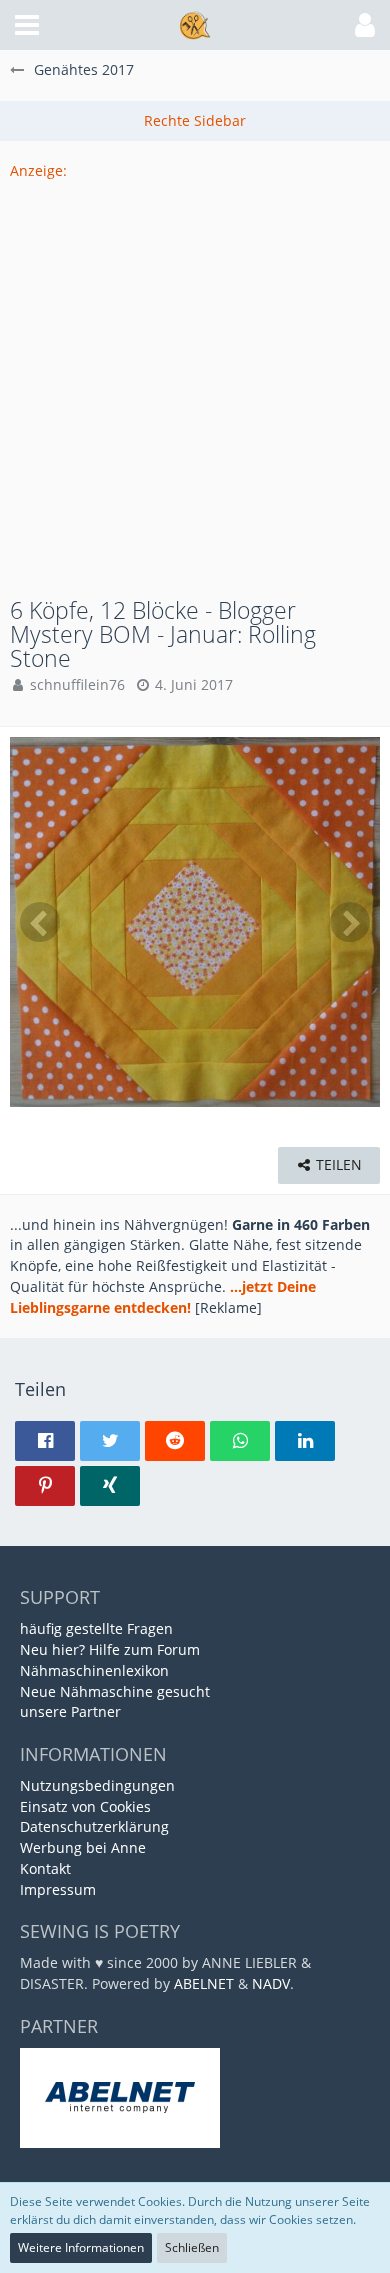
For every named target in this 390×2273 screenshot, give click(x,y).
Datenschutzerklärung (94, 1826)
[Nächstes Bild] (350, 922)
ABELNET (204, 1983)
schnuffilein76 (77, 684)
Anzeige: (38, 170)
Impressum (58, 1889)
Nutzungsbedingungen (97, 1785)
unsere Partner (70, 1711)
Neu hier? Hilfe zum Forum (110, 1649)
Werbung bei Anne (83, 1847)
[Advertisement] (195, 377)
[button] (27, 25)
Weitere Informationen (81, 2247)
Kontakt (45, 1868)
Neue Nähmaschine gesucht (115, 1691)
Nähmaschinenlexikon (94, 1670)
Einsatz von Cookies (85, 1806)
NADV (271, 1983)
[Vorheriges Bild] (40, 922)
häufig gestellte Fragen (96, 1628)
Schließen (192, 2247)
